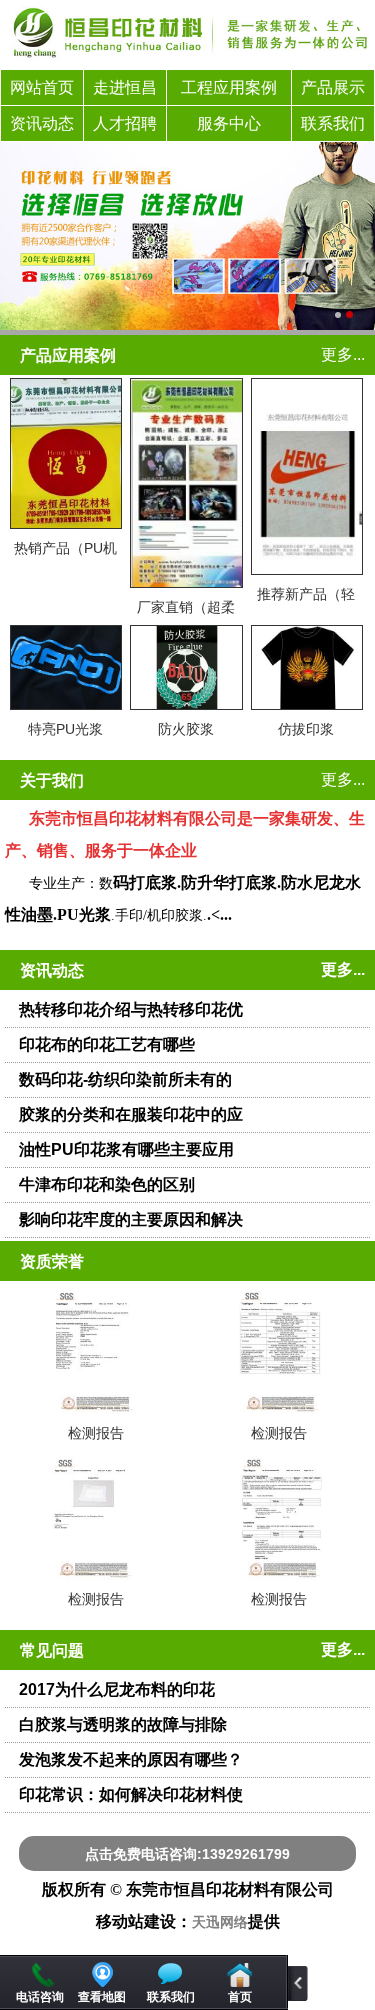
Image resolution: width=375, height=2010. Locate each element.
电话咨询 (40, 1997)
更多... (343, 354)
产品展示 (333, 87)
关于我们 (52, 780)
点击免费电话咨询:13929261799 (187, 1854)
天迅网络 (220, 1922)
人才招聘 (125, 123)
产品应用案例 (68, 355)
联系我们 (333, 123)
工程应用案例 (229, 87)
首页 (240, 1997)
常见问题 (52, 1650)
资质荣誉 (52, 1261)
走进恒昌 (125, 87)
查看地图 (102, 1997)
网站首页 (42, 87)
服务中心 (229, 123)
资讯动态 (42, 123)
